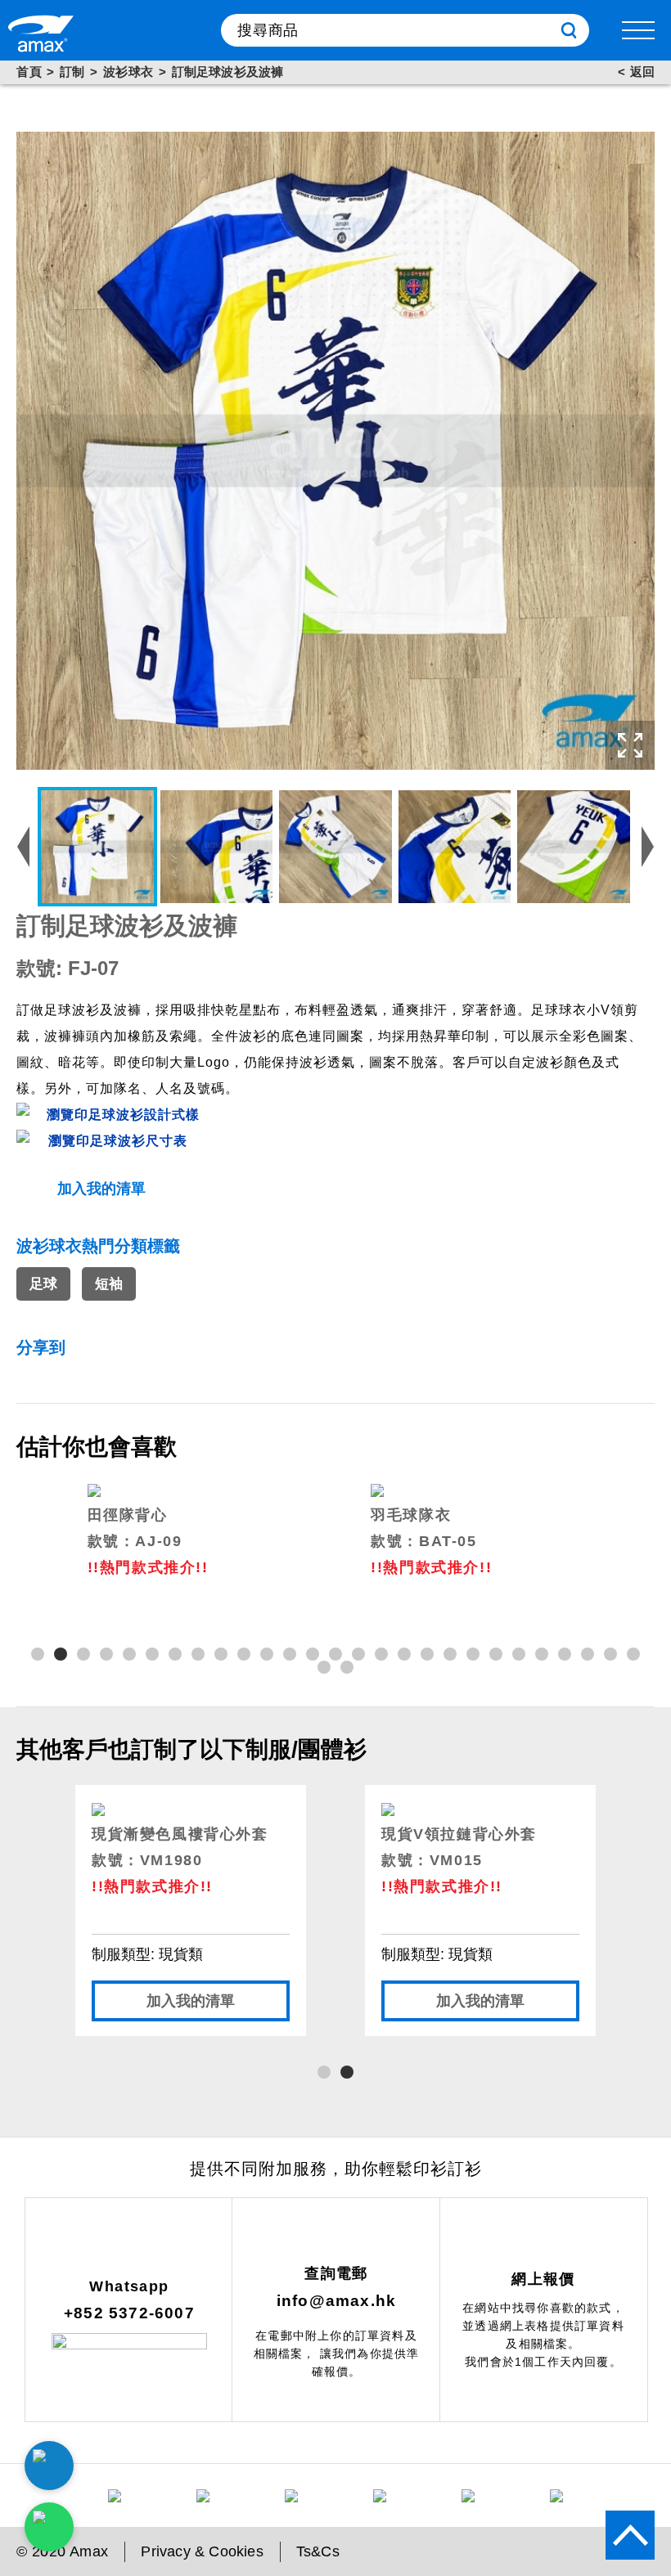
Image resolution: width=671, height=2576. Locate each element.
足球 (43, 1284)
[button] (38, 1654)
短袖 (109, 1284)
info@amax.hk (336, 2301)
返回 (642, 72)
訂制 (72, 72)
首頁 (29, 72)
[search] (569, 30)
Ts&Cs (318, 2551)
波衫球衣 (128, 72)
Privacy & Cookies (202, 2551)
